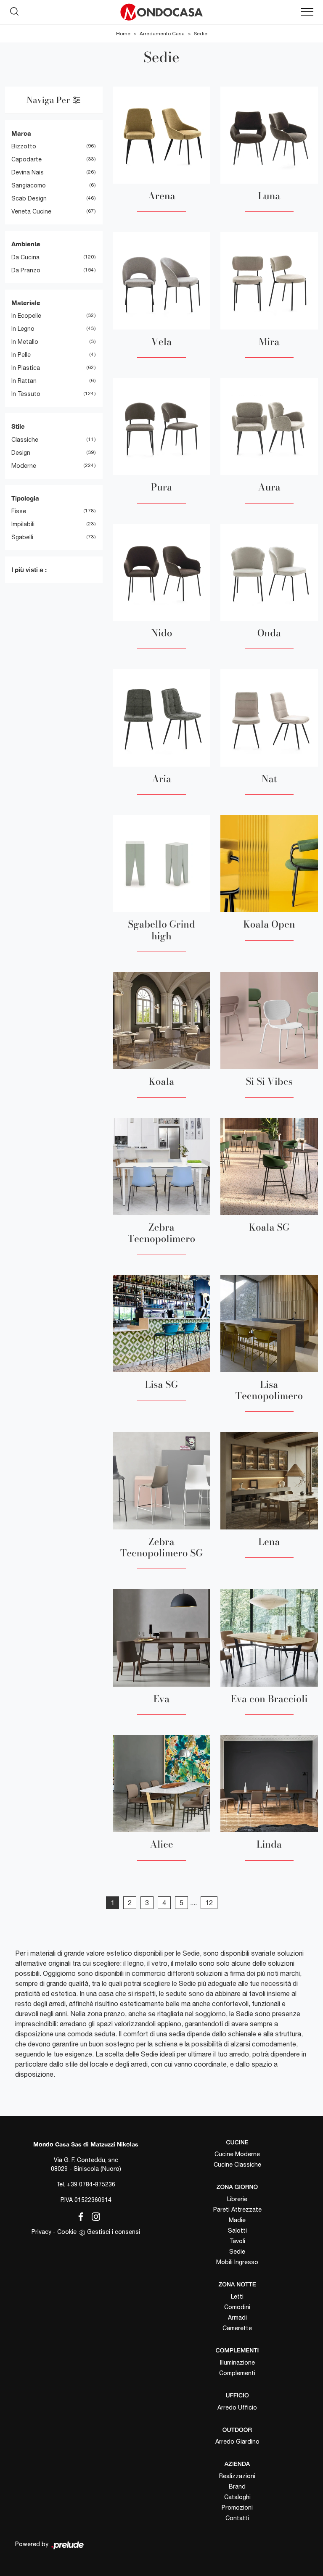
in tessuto (26, 394)
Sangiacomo (29, 185)
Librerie (237, 2199)
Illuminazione (237, 2362)
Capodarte (26, 159)
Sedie (201, 34)
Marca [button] (21, 133)
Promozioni (237, 2507)
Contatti (237, 2518)
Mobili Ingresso (237, 2262)
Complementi (237, 2373)
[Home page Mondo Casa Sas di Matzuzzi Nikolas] (161, 12)
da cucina (25, 257)
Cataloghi (237, 2497)
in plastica (26, 368)
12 (209, 1903)
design (21, 453)
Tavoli (237, 2241)
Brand (237, 2486)
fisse (19, 511)
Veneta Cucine (31, 211)
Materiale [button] (26, 303)
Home (123, 34)
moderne (24, 466)
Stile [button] (18, 426)
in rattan (24, 381)
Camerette (237, 2328)
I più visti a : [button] (29, 570)
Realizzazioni (237, 2476)
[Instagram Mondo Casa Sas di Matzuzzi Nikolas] (93, 2215)
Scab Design (29, 198)
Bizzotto (24, 146)
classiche (25, 440)
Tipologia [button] (25, 498)
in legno (23, 329)
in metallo (25, 342)
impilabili (23, 524)
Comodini (237, 2307)
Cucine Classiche (237, 2165)
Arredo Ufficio (237, 2407)
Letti (237, 2297)
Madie (237, 2220)
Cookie (67, 2232)
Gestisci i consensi (114, 2232)
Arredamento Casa (162, 34)
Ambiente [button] (26, 244)
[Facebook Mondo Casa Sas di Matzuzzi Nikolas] (79, 2215)
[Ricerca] (14, 10)
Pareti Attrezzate (237, 2210)
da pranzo (26, 270)
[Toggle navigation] (307, 12)
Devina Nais (28, 172)
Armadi (237, 2318)
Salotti (237, 2231)
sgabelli (22, 537)
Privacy (41, 2232)
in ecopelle (26, 316)
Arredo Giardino (237, 2442)
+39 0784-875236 (91, 2184)
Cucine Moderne (237, 2154)
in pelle (21, 355)
